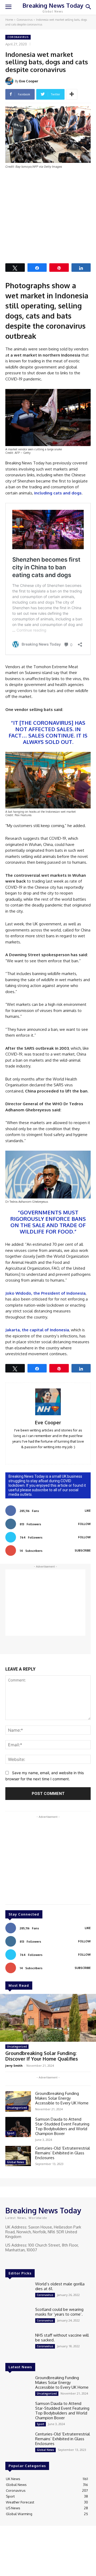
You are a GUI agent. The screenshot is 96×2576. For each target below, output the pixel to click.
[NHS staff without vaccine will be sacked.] (18, 2343)
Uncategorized (17, 2047)
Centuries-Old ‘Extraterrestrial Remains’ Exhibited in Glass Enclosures (63, 2153)
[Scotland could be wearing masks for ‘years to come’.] (18, 2317)
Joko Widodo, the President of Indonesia (45, 1293)
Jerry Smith (14, 2066)
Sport (11, 2133)
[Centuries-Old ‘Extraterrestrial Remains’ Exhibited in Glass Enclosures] (18, 2156)
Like (88, 1511)
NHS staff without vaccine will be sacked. (62, 2338)
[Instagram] (17, 2260)
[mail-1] (48, 1455)
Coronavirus (25, 20)
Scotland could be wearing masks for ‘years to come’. (59, 2312)
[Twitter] (24, 2260)
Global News (16, 2162)
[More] (72, 94)
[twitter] (56, 1455)
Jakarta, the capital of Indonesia (37, 1330)
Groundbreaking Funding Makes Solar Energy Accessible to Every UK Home (62, 2098)
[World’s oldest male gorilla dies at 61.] (18, 2292)
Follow (84, 1524)
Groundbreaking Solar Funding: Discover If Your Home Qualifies (42, 2056)
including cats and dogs (57, 493)
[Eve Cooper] (10, 81)
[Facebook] (9, 2260)
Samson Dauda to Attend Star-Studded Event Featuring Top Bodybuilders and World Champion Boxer (62, 2126)
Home (9, 20)
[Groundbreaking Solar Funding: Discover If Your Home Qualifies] (48, 2018)
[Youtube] (31, 2260)
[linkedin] (40, 1455)
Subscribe (83, 1550)
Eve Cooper (29, 81)
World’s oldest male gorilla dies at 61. (60, 2286)
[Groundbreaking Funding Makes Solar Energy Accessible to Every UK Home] (18, 2101)
